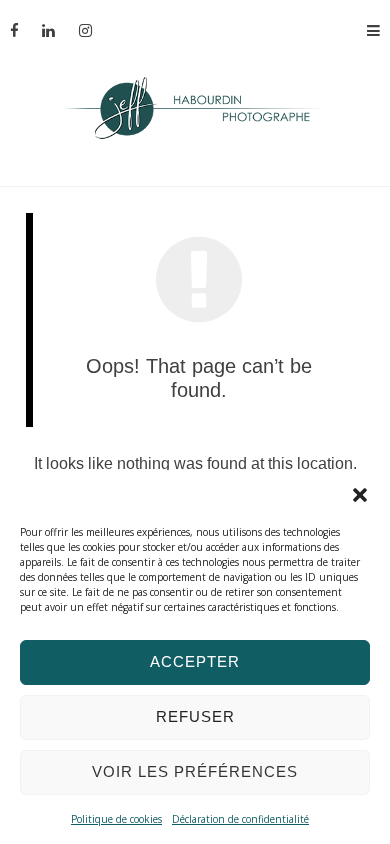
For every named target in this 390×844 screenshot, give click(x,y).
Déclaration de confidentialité (240, 819)
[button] (360, 495)
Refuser (195, 716)
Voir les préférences (195, 771)
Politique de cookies (116, 819)
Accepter (195, 661)
